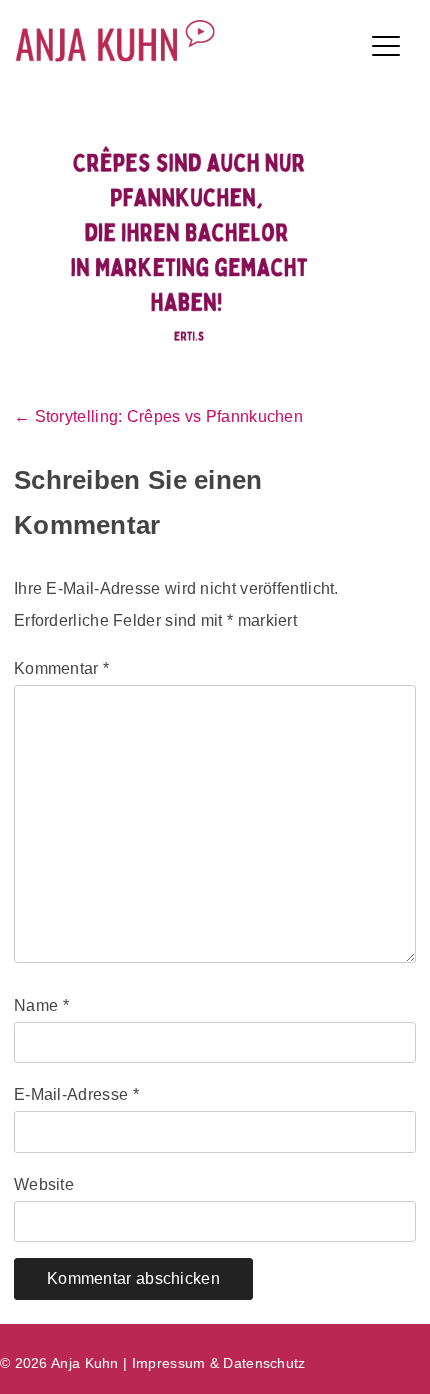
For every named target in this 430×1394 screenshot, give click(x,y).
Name (41, 1005)
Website (44, 1184)
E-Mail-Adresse (76, 1094)
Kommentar (61, 668)
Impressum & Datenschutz (219, 1363)
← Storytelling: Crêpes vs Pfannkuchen (158, 416)
